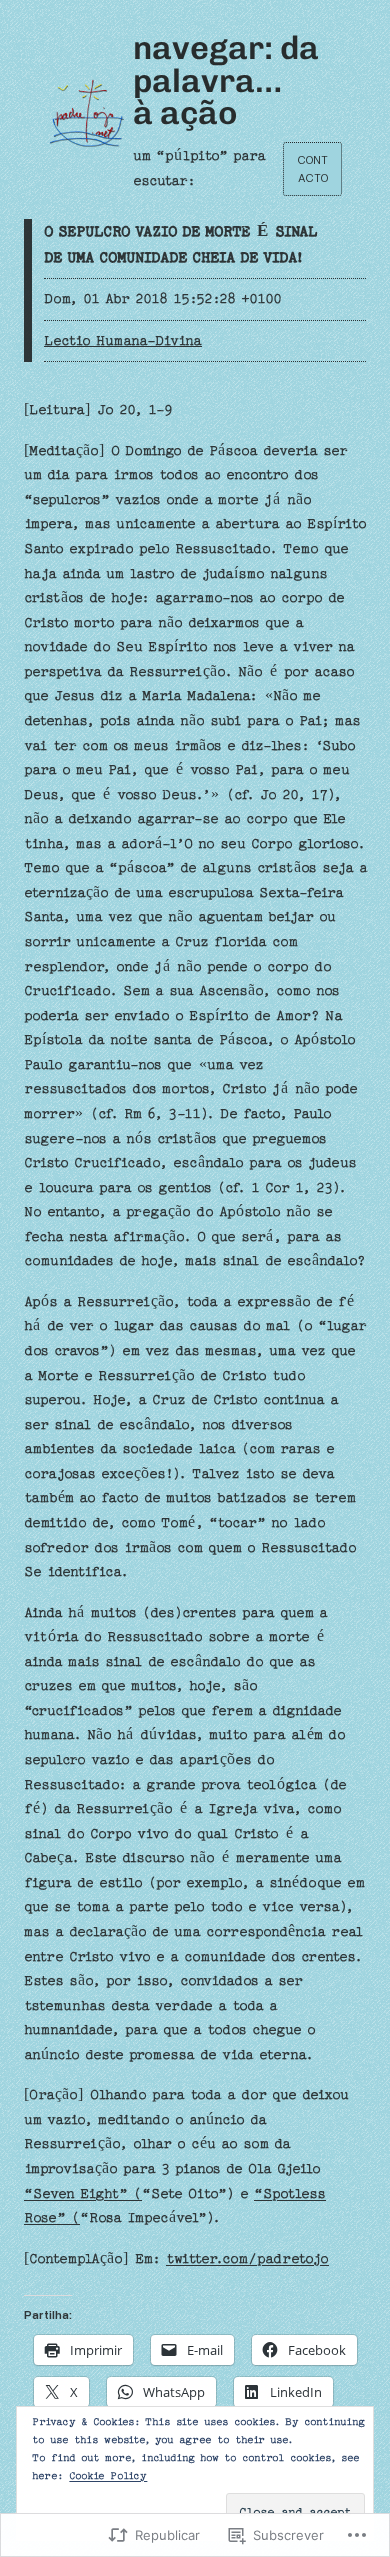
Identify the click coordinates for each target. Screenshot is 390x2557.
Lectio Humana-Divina (123, 341)
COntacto (313, 168)
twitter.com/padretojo (247, 2259)
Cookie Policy (108, 2476)
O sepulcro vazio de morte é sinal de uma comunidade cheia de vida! (180, 244)
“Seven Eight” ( (83, 2194)
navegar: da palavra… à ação (226, 80)
